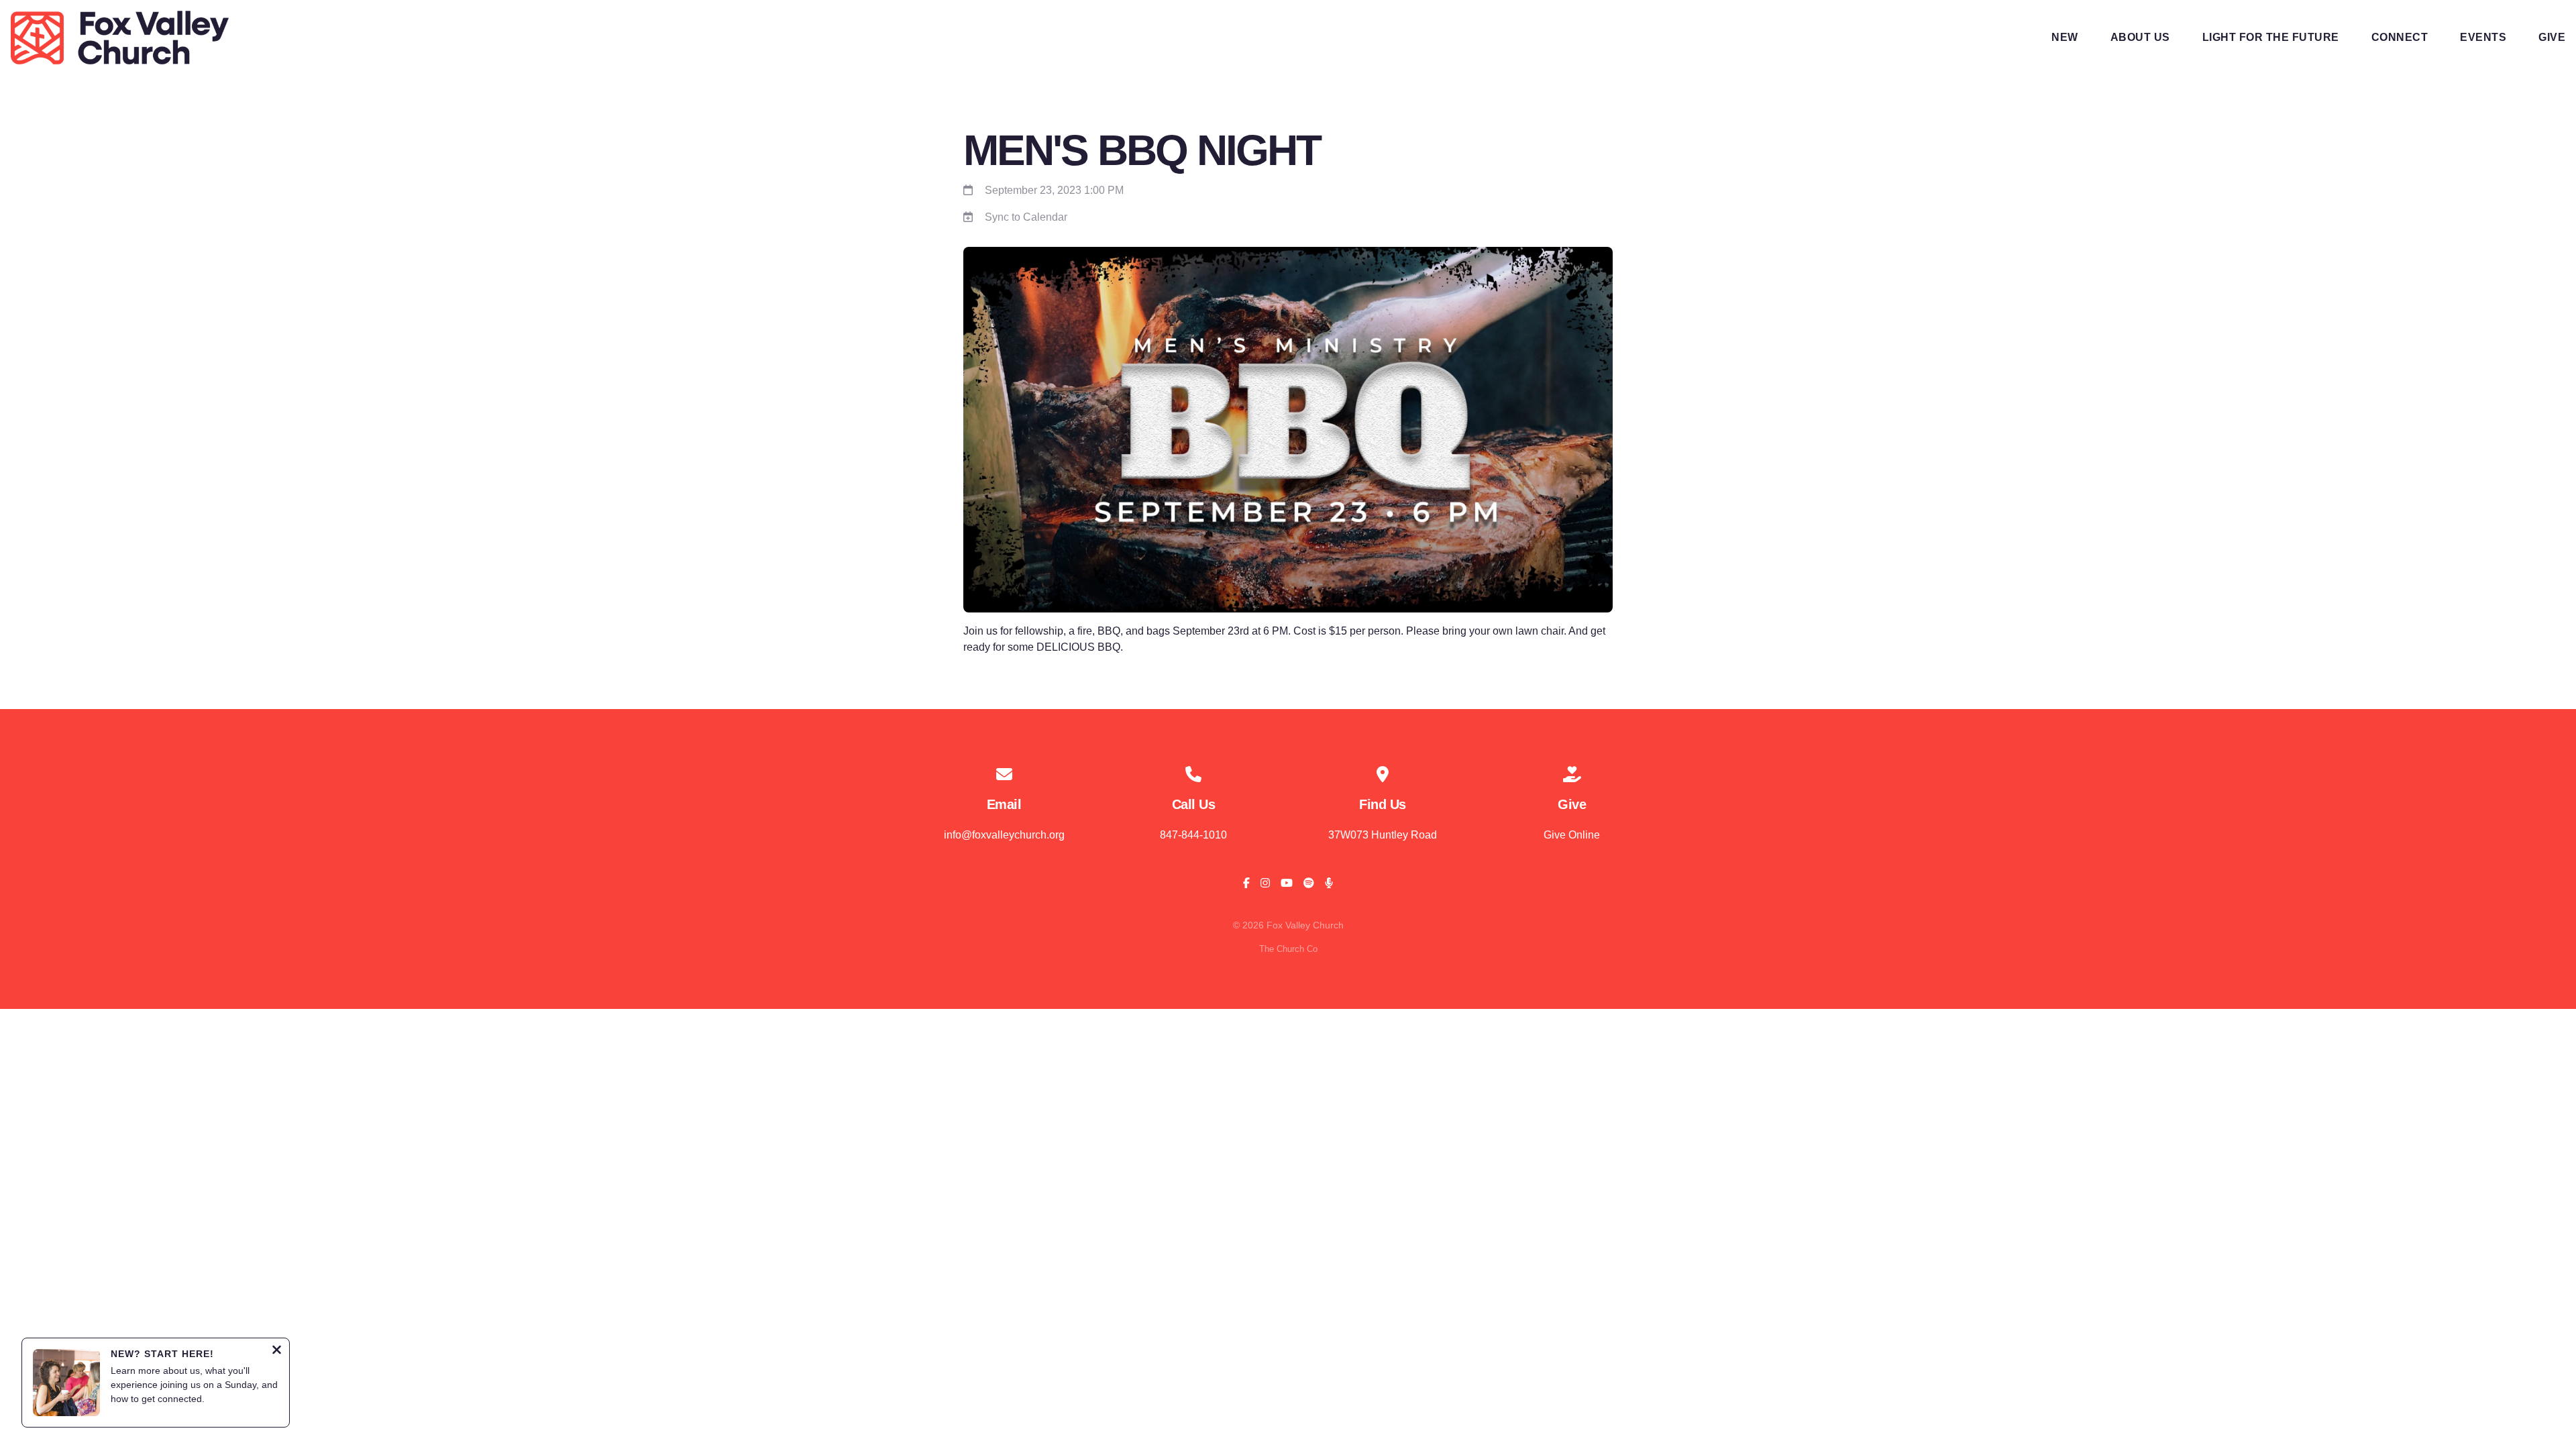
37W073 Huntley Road (1383, 835)
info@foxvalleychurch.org (1004, 835)
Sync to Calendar (1026, 217)
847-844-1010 (1193, 835)
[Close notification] (277, 1351)
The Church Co (1288, 949)
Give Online (1572, 835)
